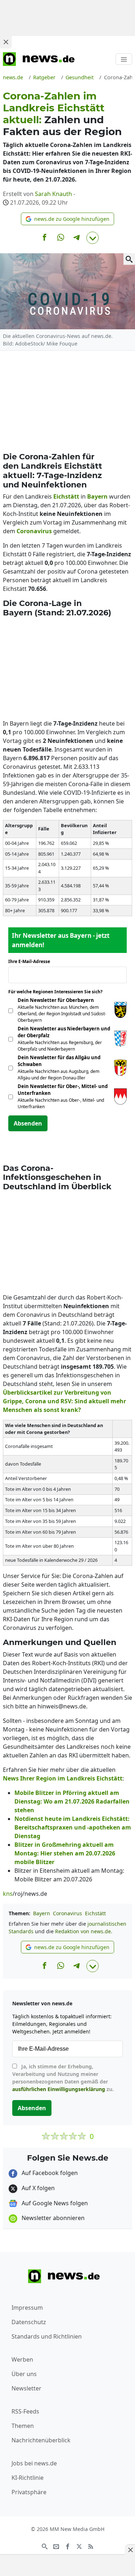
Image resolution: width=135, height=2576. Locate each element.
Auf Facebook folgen (49, 2173)
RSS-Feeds (25, 2411)
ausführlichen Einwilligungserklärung (59, 2089)
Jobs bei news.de (34, 2463)
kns (8, 1894)
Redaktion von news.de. (84, 1931)
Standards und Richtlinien (47, 2336)
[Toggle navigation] (124, 59)
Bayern (42, 1913)
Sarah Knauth (53, 194)
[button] (67, 219)
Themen (23, 2426)
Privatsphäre (29, 2492)
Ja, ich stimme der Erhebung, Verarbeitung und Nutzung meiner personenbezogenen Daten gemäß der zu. (63, 2078)
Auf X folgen (37, 2188)
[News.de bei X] (79, 2546)
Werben (22, 2359)
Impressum (27, 2308)
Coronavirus (67, 1913)
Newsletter (26, 2388)
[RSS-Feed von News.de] (91, 2546)
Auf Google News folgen (54, 2203)
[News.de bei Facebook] (68, 2546)
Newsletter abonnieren (52, 2218)
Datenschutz (29, 2322)
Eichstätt (95, 1913)
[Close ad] (6, 42)
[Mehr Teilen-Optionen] (93, 238)
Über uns (24, 2374)
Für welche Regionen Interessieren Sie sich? (58, 992)
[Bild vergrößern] (129, 259)
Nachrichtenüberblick (41, 2440)
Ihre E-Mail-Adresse (31, 961)
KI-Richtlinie (28, 2478)
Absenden (28, 1123)
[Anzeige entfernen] (130, 2550)
